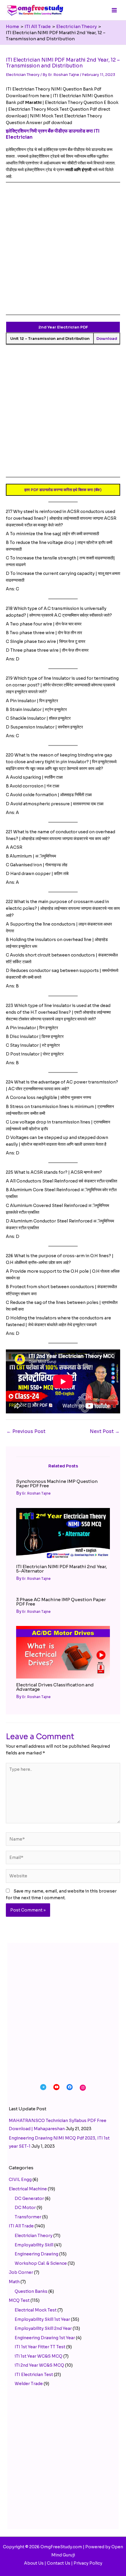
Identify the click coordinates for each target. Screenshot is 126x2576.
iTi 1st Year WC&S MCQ (39, 2356)
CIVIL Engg (20, 2180)
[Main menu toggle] (114, 10)
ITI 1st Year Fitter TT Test (40, 2347)
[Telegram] (43, 2087)
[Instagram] (83, 2088)
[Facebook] (70, 2087)
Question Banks (31, 2291)
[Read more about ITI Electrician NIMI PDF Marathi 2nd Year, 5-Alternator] (63, 1534)
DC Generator (29, 2198)
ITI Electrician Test (34, 2375)
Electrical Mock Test (36, 2310)
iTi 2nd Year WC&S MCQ (39, 2365)
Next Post (105, 1431)
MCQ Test (19, 2300)
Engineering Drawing (36, 2254)
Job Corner (21, 2272)
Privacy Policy (88, 2563)
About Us (34, 2563)
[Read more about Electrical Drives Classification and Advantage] (63, 1652)
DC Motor (25, 2208)
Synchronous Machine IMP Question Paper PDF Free (57, 1483)
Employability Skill (34, 2245)
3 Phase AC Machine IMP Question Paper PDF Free (61, 1602)
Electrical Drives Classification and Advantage (55, 1687)
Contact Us (59, 2563)
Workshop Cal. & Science (41, 2263)
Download (107, 339)
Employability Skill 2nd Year (43, 2328)
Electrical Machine (28, 2189)
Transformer (28, 2217)
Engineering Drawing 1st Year (45, 2338)
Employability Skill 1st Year (42, 2319)
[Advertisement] (63, 252)
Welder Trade (29, 2384)
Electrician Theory (23, 75)
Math (14, 2282)
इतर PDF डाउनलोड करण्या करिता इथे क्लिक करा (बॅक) (63, 490)
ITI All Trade (21, 2226)
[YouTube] (56, 2087)
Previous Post (26, 1431)
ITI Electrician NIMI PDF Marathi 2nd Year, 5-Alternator (62, 1569)
